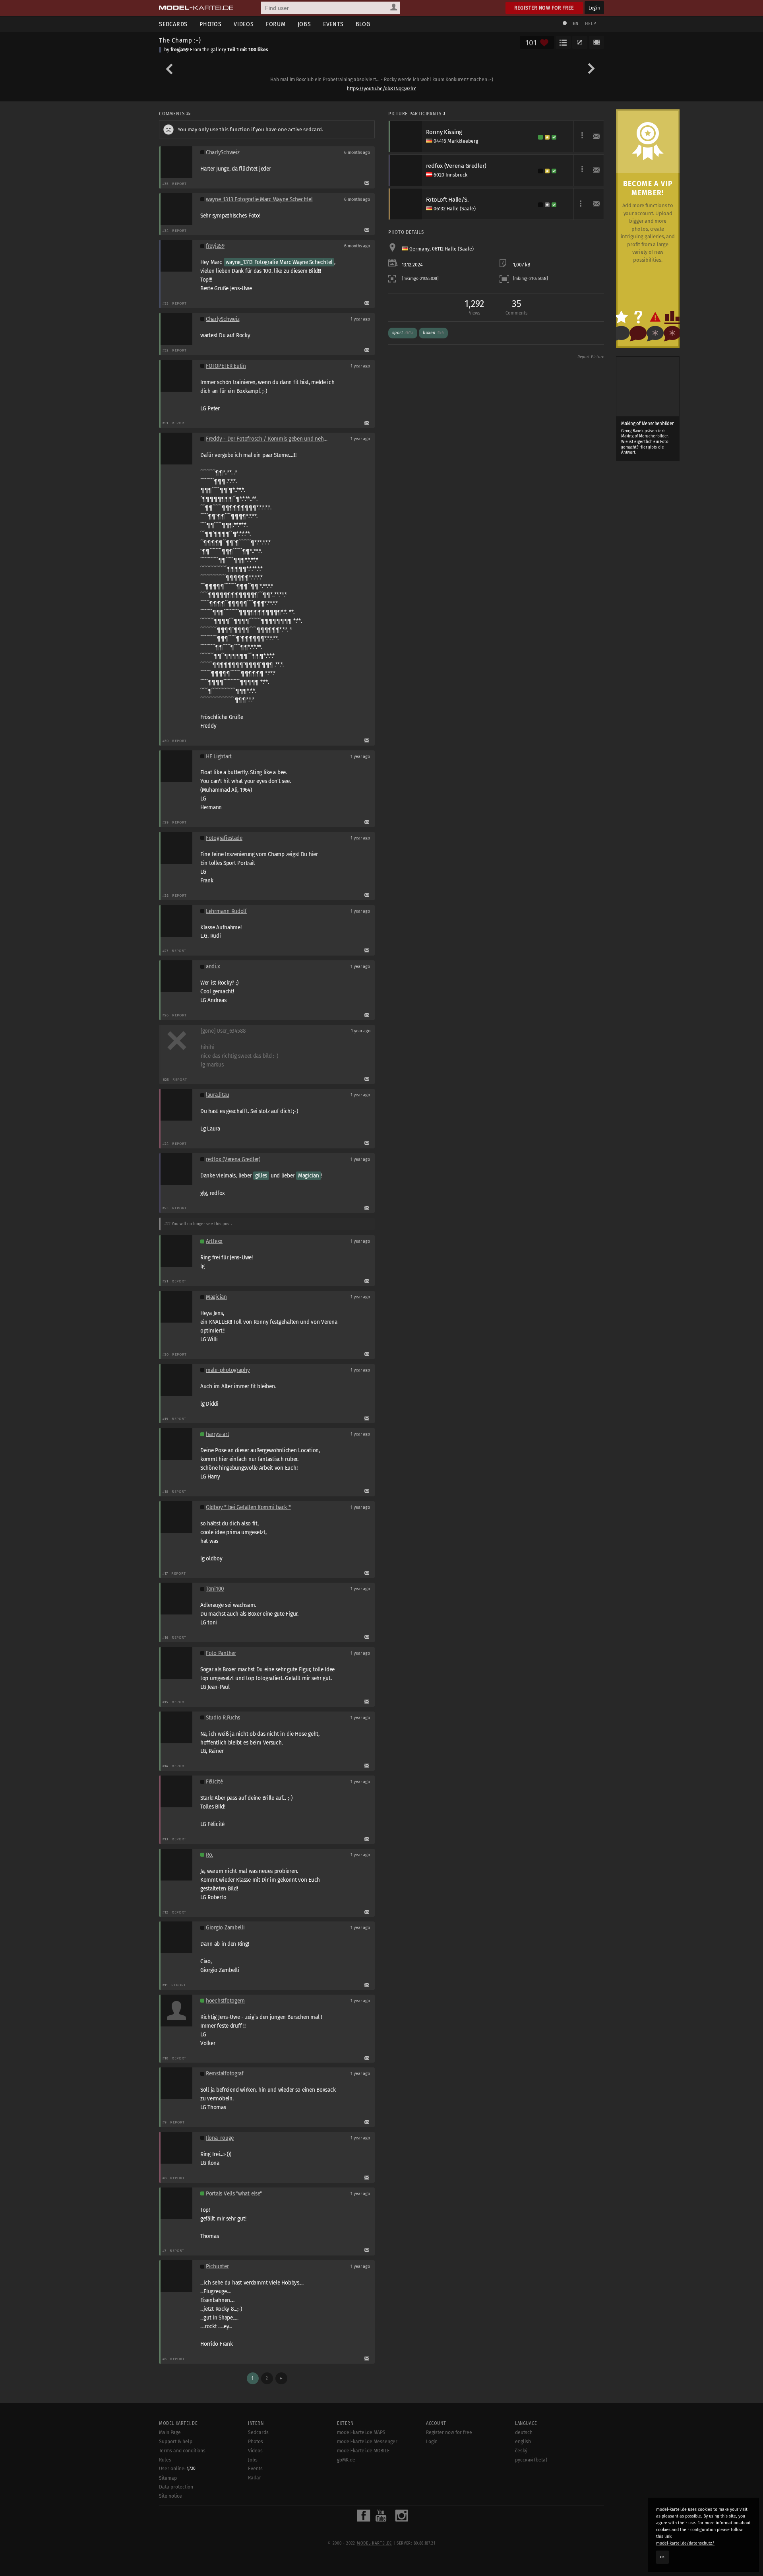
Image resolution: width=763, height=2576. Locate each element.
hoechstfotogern (225, 2001)
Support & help (176, 2442)
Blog (363, 24)
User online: (177, 2469)
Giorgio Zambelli (225, 1928)
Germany (419, 249)
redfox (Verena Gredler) (233, 1159)
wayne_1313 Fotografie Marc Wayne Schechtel (259, 199)
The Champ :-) (180, 40)
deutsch (524, 2432)
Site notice (170, 2496)
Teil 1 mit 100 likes (248, 50)
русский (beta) (531, 2460)
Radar (255, 2478)
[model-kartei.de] (196, 8)
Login (594, 8)
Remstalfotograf (225, 2074)
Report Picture (591, 357)
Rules (165, 2460)
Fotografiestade (224, 838)
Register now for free (544, 8)
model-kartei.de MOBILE (363, 2451)
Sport (403, 333)
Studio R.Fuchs (223, 1718)
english (523, 2442)
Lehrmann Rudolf (226, 911)
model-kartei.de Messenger (367, 2442)
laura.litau (218, 1095)
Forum (276, 24)
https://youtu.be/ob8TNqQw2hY (381, 89)
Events (333, 24)
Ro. (209, 1855)
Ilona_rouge (220, 2138)
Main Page (170, 2432)
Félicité (214, 1782)
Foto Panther (221, 1653)
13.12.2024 (412, 265)
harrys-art (217, 1434)
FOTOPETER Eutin (226, 366)
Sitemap (168, 2478)
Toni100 (215, 1589)
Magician (309, 1176)
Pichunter (217, 2266)
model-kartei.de (374, 2543)
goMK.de (346, 2460)
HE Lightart (219, 757)
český (521, 2451)
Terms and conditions (182, 2451)
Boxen (433, 333)
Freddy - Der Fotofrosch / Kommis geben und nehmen (270, 439)
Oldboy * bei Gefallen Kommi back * (248, 1507)
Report (179, 184)
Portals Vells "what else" (234, 2194)
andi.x (213, 966)
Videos (244, 24)
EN (575, 24)
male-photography (228, 1370)
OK (662, 2557)
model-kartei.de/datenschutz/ (685, 2543)
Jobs (304, 24)
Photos (211, 24)
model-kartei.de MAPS (361, 2432)
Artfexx (214, 1241)
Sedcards (173, 24)
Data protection (176, 2487)
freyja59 (180, 50)
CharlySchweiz (223, 153)
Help (591, 24)
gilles (261, 1176)
